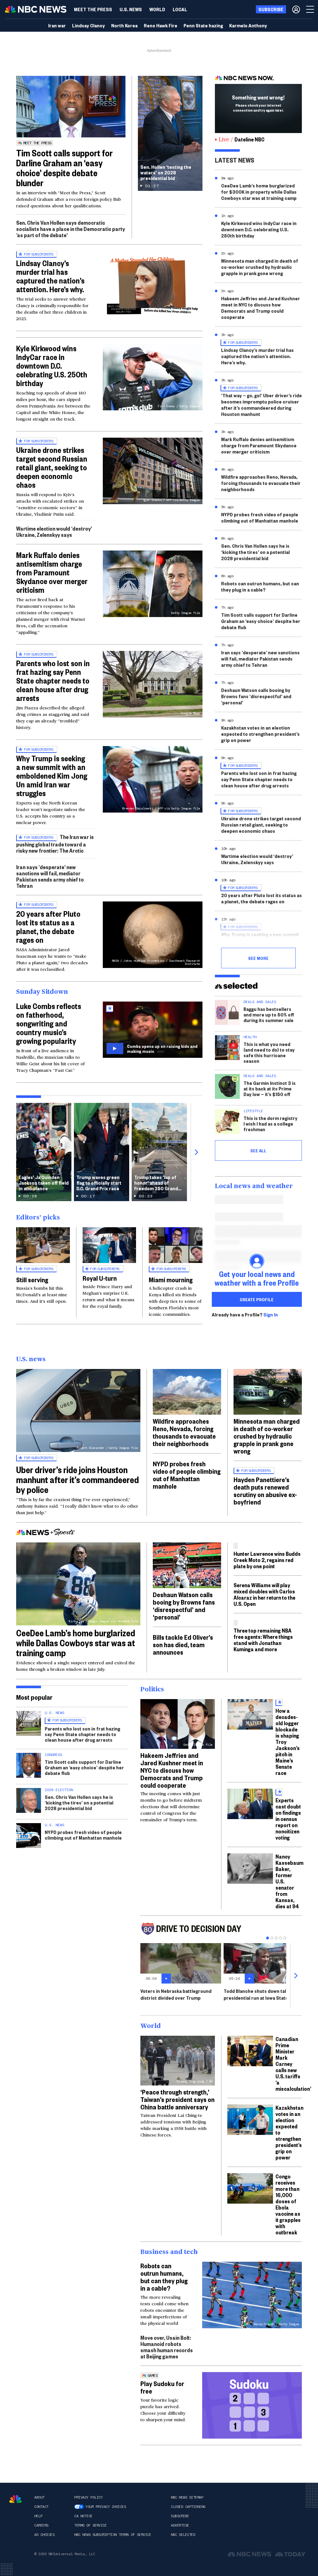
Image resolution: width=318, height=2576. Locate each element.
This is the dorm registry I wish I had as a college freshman (270, 1124)
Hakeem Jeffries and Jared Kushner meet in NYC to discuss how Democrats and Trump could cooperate (261, 308)
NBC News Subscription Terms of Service (113, 2535)
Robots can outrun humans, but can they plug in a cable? (260, 586)
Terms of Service (90, 2525)
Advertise (180, 2525)
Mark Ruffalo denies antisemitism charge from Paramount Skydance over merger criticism (52, 572)
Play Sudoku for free (162, 2387)
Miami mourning (171, 1279)
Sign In (271, 1315)
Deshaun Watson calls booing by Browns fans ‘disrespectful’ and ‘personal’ (256, 696)
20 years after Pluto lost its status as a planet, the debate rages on (48, 927)
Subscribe (180, 2516)
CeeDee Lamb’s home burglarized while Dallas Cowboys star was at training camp (76, 1643)
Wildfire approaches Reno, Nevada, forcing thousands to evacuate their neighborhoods (261, 483)
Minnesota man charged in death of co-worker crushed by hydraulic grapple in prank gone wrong (260, 267)
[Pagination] (268, 1938)
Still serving (32, 1279)
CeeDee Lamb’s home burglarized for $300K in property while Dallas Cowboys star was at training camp (259, 192)
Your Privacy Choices (106, 2507)
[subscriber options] (296, 9)
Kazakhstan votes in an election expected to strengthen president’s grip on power (260, 734)
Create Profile (257, 1299)
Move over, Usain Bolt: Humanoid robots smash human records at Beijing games (167, 2347)
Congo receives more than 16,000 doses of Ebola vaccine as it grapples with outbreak (288, 2204)
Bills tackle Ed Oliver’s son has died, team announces (183, 1644)
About (39, 2497)
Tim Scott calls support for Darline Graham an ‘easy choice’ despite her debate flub (261, 621)
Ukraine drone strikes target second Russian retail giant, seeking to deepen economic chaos (52, 467)
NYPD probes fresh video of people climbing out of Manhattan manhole (260, 517)
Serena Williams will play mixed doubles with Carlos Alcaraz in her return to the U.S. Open (264, 1594)
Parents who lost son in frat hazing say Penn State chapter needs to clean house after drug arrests (53, 680)
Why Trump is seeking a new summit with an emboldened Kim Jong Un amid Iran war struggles (52, 776)
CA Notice (83, 2516)
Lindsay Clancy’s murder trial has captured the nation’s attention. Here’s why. (50, 276)
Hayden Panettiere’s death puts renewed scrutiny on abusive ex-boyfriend (265, 1491)
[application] (71, 107)
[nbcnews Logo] (16, 2499)
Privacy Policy (88, 2497)
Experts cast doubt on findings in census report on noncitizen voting (288, 1819)
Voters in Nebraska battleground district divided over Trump (176, 1994)
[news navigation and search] (311, 9)
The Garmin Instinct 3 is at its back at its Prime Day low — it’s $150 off (270, 1088)
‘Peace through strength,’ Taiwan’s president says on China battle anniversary (177, 2099)
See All (258, 1150)
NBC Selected (183, 2535)
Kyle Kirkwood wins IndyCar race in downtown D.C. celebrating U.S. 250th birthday (52, 366)
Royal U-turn (100, 1278)
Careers (41, 2525)
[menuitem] (93, 9)
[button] (180, 9)
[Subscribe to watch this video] (153, 1030)
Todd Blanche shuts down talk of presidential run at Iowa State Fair (260, 1994)
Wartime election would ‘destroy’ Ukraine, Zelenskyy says (54, 531)
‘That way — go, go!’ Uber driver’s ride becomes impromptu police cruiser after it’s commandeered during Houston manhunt (261, 405)
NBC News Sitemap (187, 2497)
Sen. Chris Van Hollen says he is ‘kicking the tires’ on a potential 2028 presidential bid (255, 552)
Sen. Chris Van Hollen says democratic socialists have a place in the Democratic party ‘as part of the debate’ (70, 229)
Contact (41, 2507)
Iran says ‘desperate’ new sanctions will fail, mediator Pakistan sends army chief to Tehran (50, 876)
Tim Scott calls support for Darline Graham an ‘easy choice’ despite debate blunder (64, 168)
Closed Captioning (188, 2507)
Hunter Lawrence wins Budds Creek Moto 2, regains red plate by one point (267, 1560)
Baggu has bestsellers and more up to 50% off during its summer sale (269, 1014)
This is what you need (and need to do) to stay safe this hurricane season (269, 1052)
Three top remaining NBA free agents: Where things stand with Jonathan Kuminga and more (263, 1640)
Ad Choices (44, 2535)
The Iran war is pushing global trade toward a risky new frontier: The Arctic (55, 843)
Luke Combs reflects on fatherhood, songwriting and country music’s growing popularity (49, 1023)
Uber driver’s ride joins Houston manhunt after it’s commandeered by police (77, 1479)
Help (38, 2516)
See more (258, 958)
